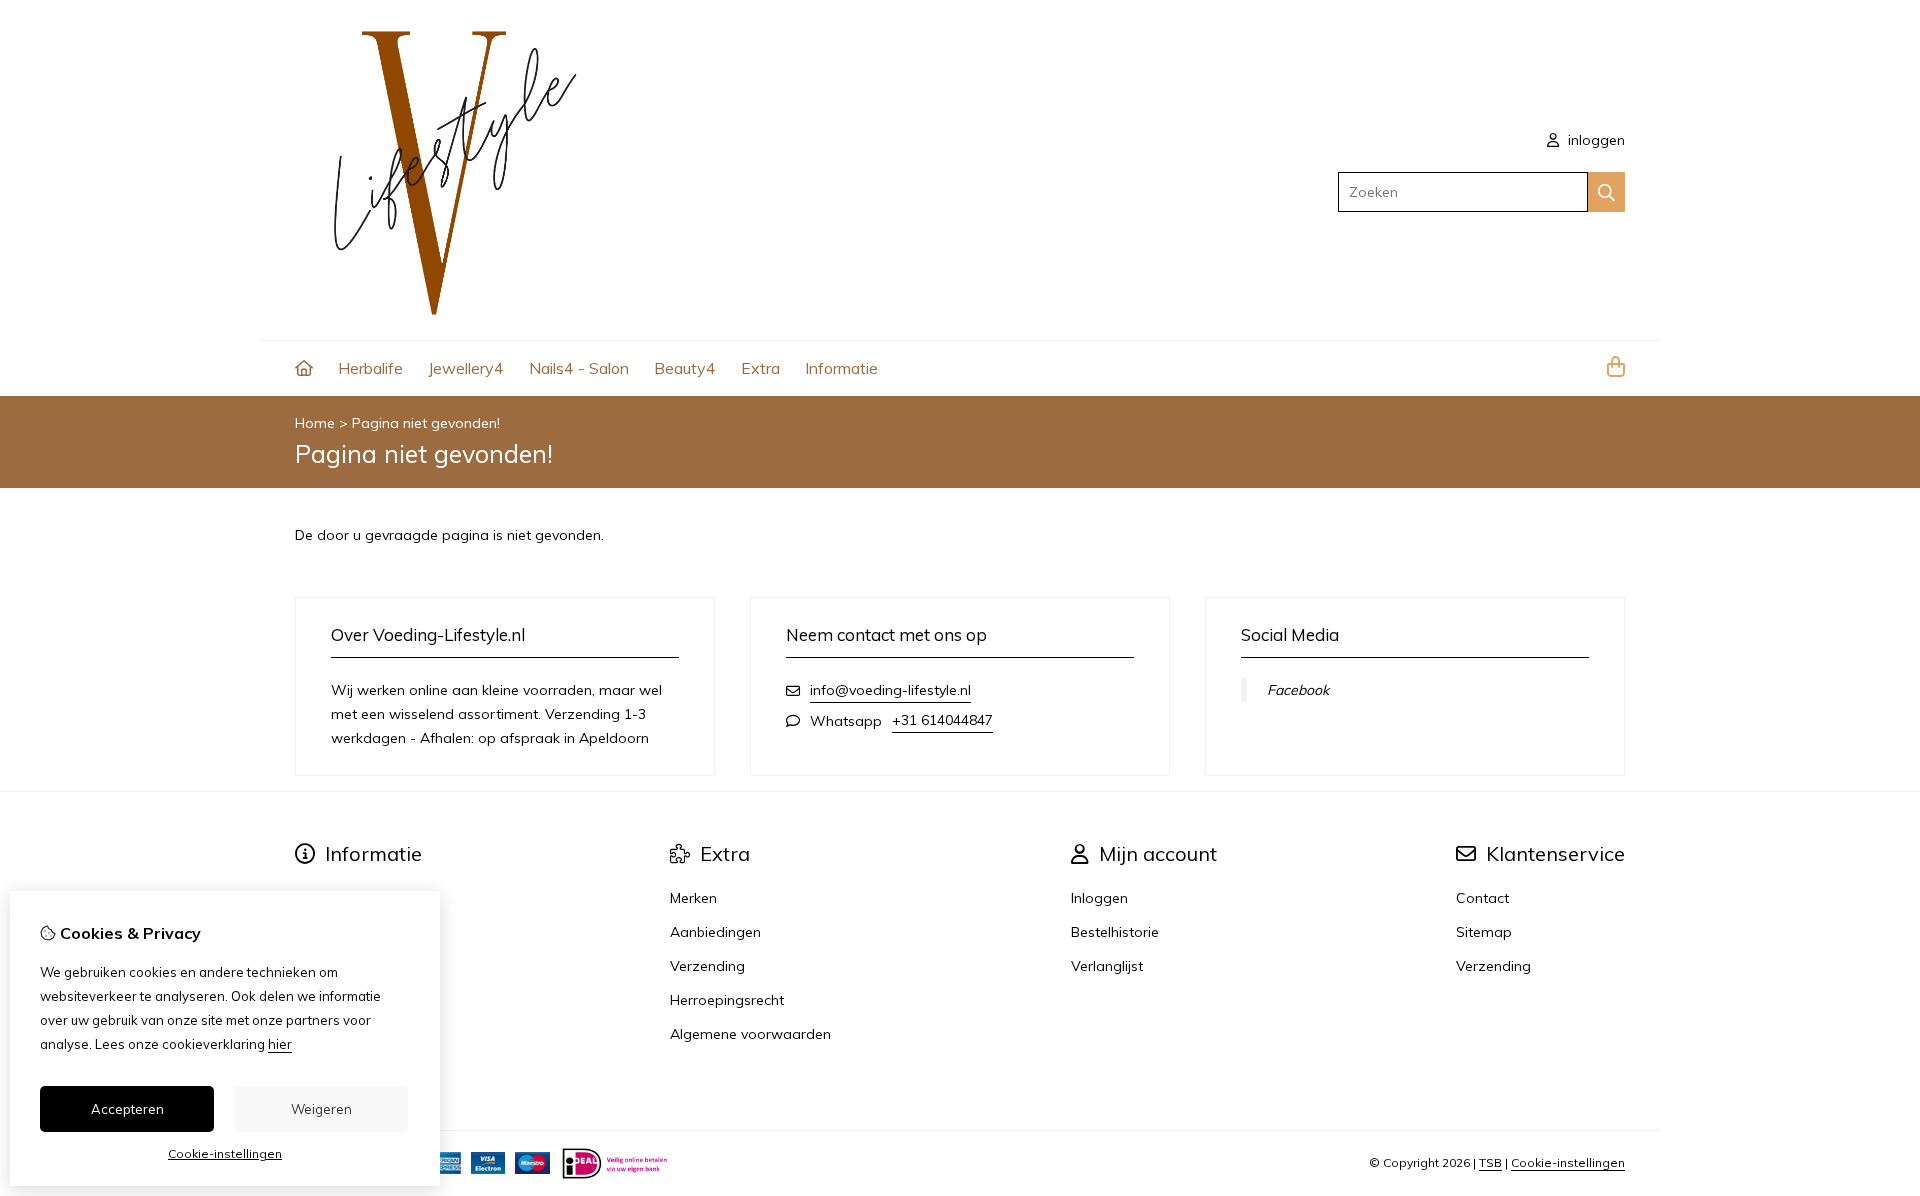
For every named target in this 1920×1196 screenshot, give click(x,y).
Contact (1482, 898)
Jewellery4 (466, 368)
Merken (693, 898)
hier (280, 1044)
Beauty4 (685, 368)
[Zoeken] (1606, 192)
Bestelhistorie (1115, 932)
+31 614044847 (942, 720)
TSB (1490, 1162)
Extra (760, 368)
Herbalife (370, 368)
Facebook (1298, 690)
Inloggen (1099, 898)
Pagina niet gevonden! (426, 423)
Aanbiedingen (715, 932)
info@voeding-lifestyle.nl (890, 690)
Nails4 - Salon (579, 368)
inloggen (1594, 140)
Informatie (841, 368)
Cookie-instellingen (1568, 1162)
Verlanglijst (1107, 966)
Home (315, 423)
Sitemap (1484, 932)
